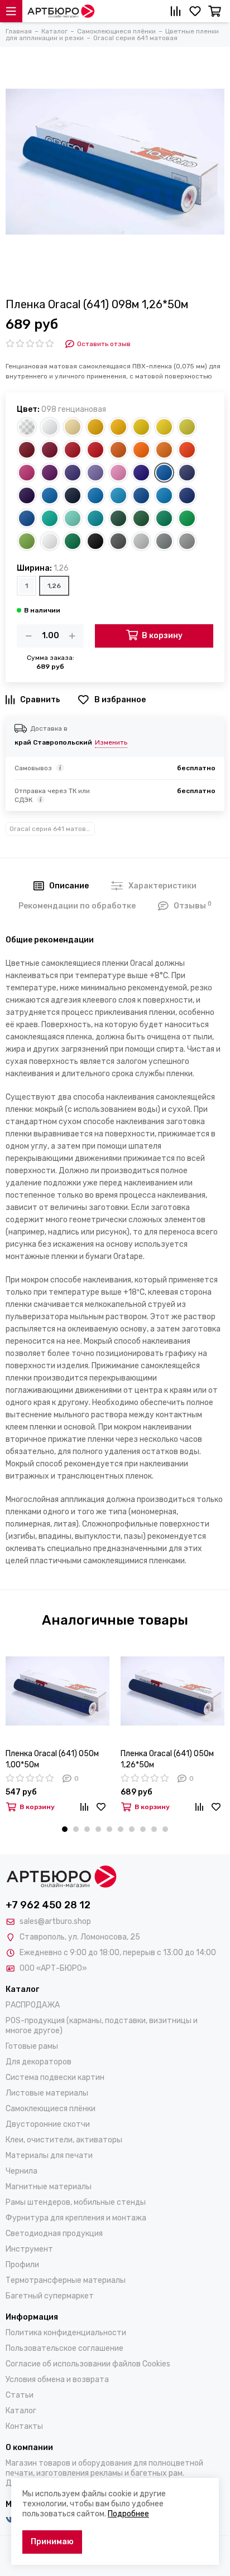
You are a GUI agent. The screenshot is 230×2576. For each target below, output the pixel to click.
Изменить (111, 742)
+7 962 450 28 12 (48, 1905)
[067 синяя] (27, 518)
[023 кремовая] (73, 427)
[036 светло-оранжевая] (164, 450)
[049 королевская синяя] (141, 473)
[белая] (50, 427)
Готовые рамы (32, 2046)
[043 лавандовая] (95, 473)
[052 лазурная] (95, 495)
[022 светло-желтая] (164, 427)
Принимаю (52, 2542)
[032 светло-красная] (95, 450)
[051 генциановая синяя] (50, 495)
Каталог (21, 2411)
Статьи (20, 2395)
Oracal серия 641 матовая (52, 829)
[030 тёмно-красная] (50, 450)
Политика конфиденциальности (66, 2333)
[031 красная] (73, 450)
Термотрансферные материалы (66, 2280)
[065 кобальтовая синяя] (187, 495)
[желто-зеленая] (50, 541)
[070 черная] (95, 541)
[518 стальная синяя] (27, 495)
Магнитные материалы (49, 2187)
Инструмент (29, 2249)
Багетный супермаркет (50, 2296)
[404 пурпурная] (73, 473)
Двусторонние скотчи (48, 2124)
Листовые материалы (47, 2093)
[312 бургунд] (27, 450)
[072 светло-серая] (141, 541)
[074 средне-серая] (187, 541)
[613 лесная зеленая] (141, 518)
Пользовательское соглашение (64, 2348)
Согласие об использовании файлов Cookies (88, 2364)
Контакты (24, 2426)
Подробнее (128, 2514)
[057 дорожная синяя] (141, 495)
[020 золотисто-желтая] (118, 427)
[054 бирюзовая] (50, 518)
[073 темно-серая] (118, 541)
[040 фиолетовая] (50, 473)
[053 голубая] (118, 495)
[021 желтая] (141, 427)
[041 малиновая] (27, 473)
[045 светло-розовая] (118, 473)
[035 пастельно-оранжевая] (141, 450)
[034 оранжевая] (118, 450)
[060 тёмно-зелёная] (118, 518)
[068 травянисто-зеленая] (73, 541)
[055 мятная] (73, 518)
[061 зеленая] (164, 518)
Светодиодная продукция (54, 2234)
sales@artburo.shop (55, 1921)
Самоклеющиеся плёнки (51, 2109)
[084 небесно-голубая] (164, 495)
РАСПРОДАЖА (33, 2005)
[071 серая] (164, 541)
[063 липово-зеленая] (27, 541)
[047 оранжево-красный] (187, 450)
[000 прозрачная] (27, 427)
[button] (65, 1829)
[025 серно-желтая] (187, 427)
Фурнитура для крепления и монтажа (76, 2218)
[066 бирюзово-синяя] (95, 518)
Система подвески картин (55, 2077)
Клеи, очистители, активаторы (64, 2140)
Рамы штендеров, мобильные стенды (76, 2202)
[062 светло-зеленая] (187, 518)
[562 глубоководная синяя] (73, 495)
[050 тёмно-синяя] (187, 473)
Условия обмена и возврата (57, 2380)
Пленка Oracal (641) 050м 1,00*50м (52, 1759)
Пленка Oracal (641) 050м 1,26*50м (167, 1759)
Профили (22, 2265)
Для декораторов (39, 2062)
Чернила (21, 2171)
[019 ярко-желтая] (95, 427)
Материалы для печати (49, 2155)
